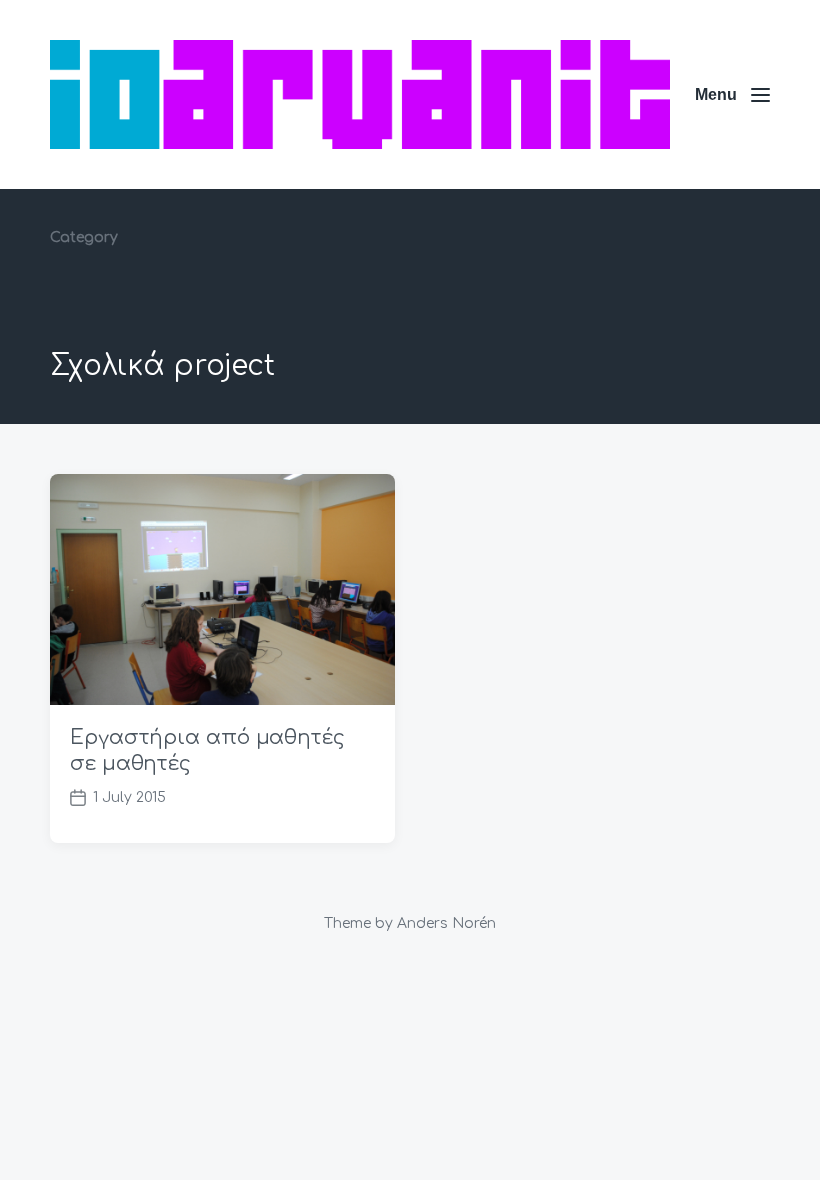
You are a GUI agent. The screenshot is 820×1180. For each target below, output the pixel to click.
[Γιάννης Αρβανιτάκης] (360, 94)
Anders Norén (446, 923)
